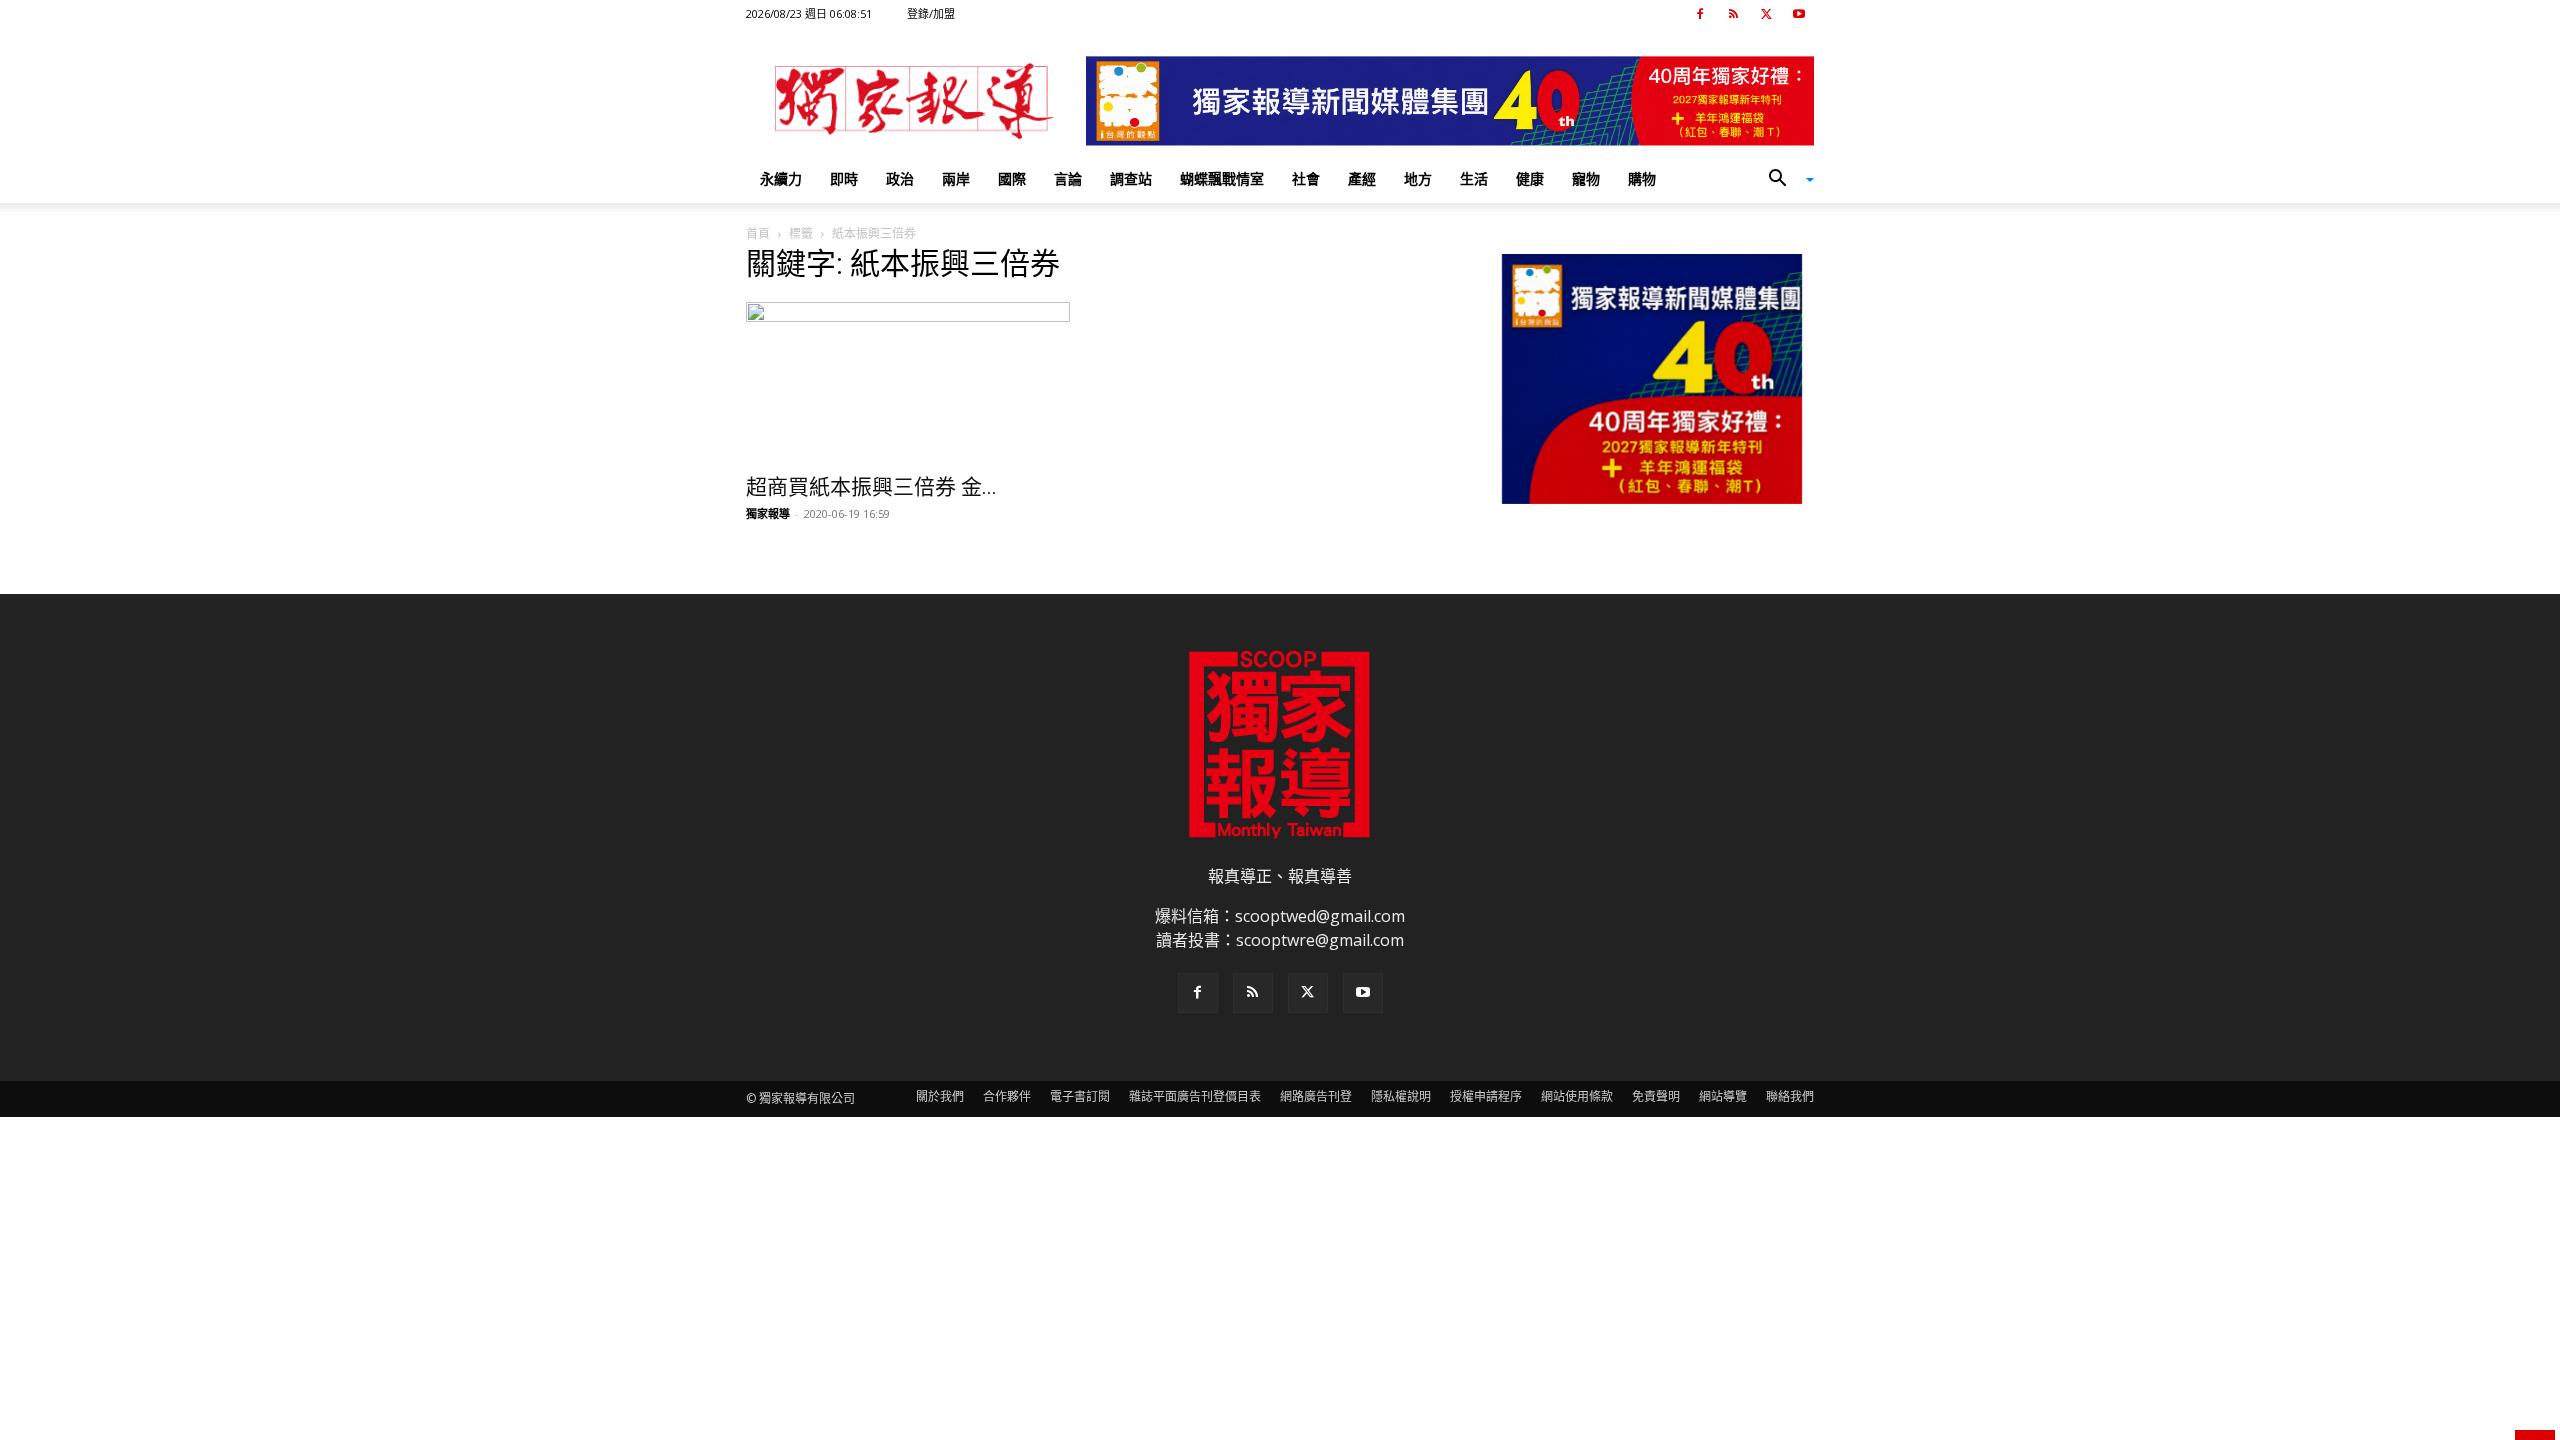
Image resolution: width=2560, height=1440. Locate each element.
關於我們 (940, 1096)
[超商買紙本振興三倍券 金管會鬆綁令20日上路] (908, 382)
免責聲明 (1656, 1096)
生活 (1474, 178)
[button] (1784, 180)
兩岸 (956, 178)
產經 (1362, 178)
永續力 (781, 178)
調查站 (1131, 178)
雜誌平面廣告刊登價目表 (1195, 1096)
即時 (844, 178)
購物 (1642, 178)
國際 (1012, 178)
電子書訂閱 (1080, 1096)
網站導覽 (1723, 1096)
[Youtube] (1799, 14)
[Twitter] (1766, 14)
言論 (1068, 178)
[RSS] (1733, 14)
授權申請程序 (1486, 1096)
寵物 (1586, 178)
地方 (1418, 178)
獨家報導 (768, 513)
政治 (900, 178)
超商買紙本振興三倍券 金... (871, 487)
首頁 (758, 233)
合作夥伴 (1007, 1096)
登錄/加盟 (931, 13)
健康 (1530, 178)
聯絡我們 (1790, 1096)
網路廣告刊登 (1316, 1096)
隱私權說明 (1401, 1096)
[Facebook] (1700, 14)
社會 (1306, 178)
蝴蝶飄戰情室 (1222, 178)
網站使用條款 (1577, 1096)
